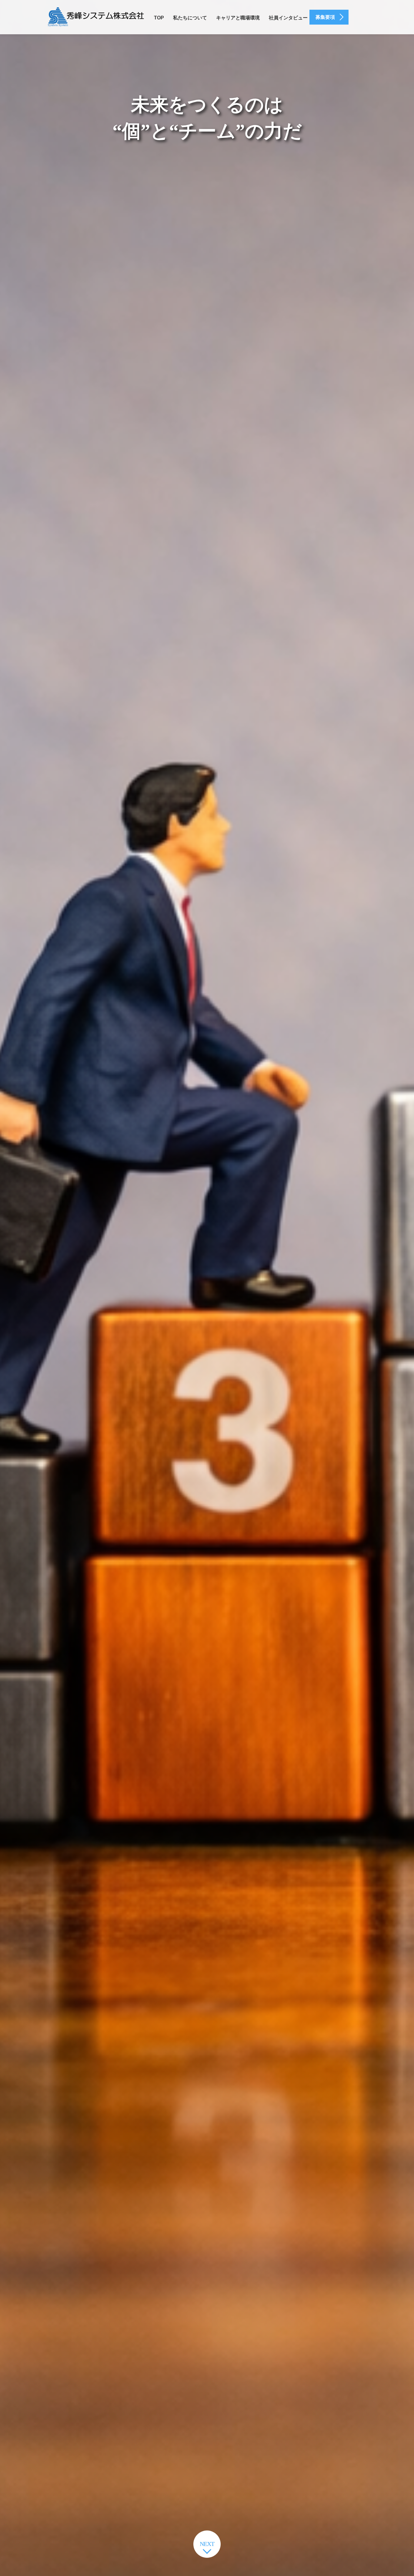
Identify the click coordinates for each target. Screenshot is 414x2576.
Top (159, 18)
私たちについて (190, 18)
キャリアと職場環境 (238, 18)
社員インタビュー (288, 18)
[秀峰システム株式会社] (96, 17)
